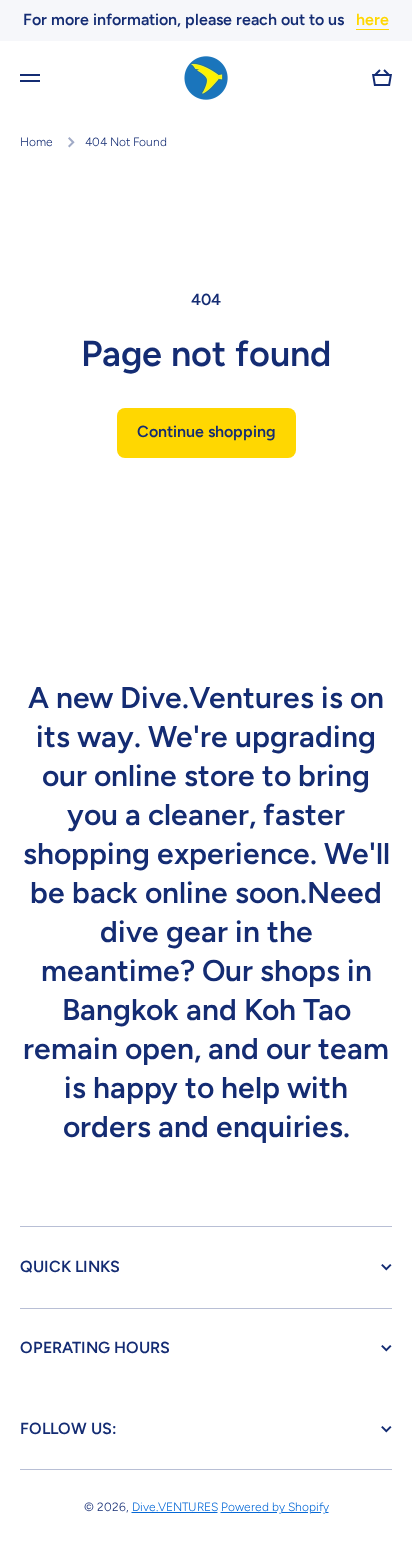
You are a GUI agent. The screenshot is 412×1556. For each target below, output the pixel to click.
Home (36, 142)
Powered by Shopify (275, 1507)
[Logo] (206, 78)
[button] (382, 78)
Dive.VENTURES (175, 1507)
